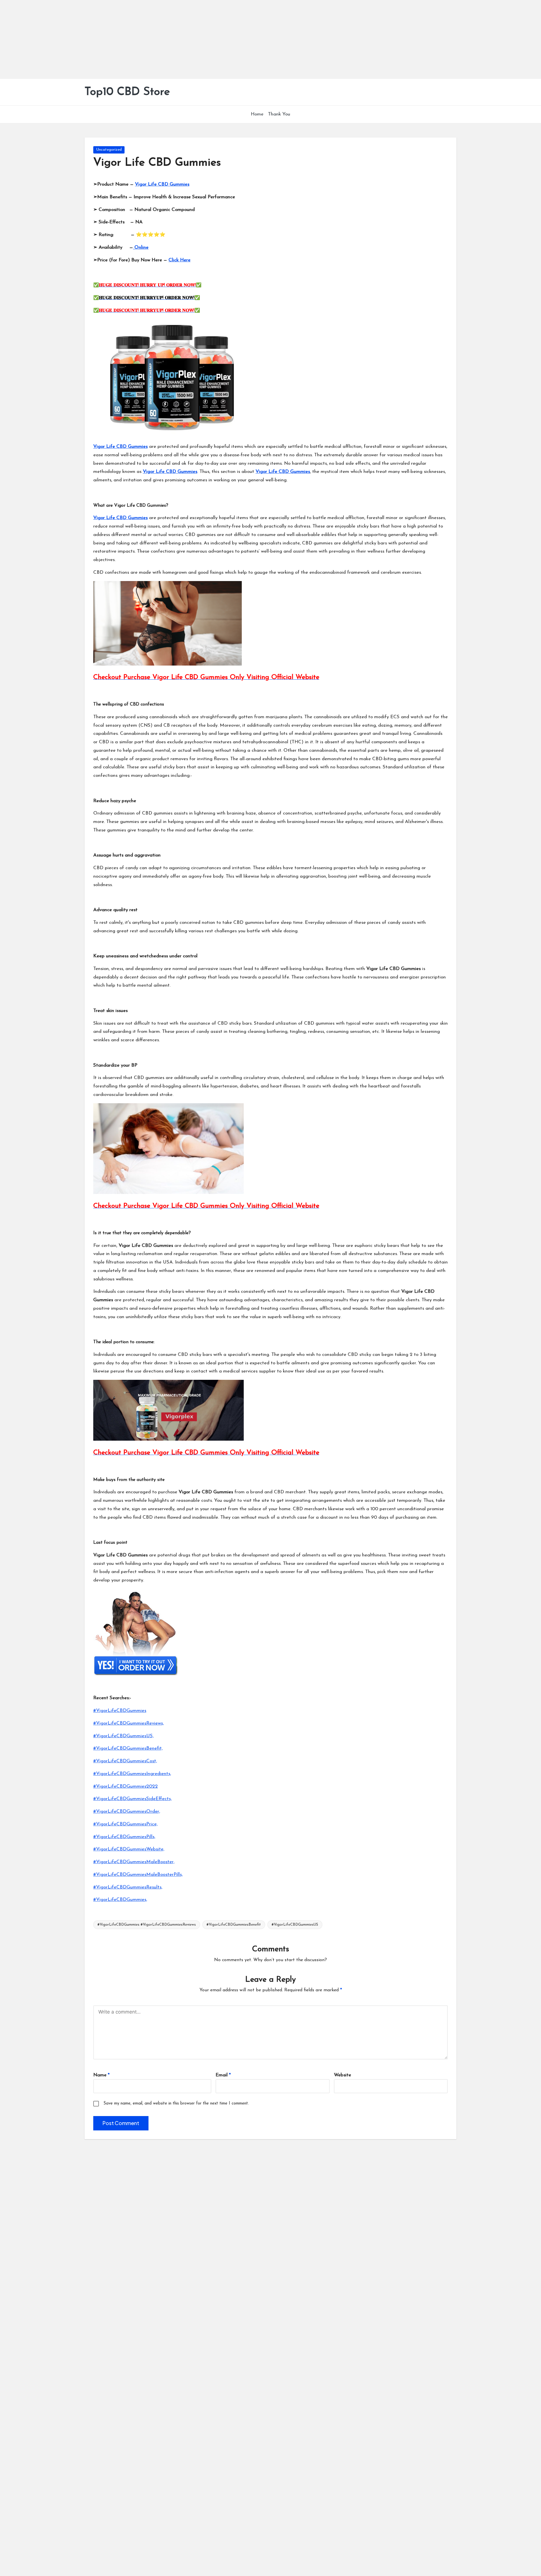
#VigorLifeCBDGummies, (120, 1900)
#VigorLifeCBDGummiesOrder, (127, 1811)
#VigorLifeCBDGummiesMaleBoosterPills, (138, 1875)
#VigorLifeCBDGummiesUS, (123, 1736)
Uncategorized (109, 150)
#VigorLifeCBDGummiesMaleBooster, (134, 1862)
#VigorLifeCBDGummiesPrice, (125, 1824)
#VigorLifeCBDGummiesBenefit (234, 1925)
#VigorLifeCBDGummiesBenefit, (128, 1748)
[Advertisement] (169, 39)
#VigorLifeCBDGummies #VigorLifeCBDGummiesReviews (147, 1925)
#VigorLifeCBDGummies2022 (126, 1786)
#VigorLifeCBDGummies (120, 1711)
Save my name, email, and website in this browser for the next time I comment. (176, 2104)
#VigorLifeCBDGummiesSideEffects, (132, 1799)
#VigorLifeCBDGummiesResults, (128, 1887)
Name (101, 2075)
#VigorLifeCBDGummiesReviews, (128, 1723)
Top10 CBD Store (127, 92)
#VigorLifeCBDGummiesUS (295, 1925)
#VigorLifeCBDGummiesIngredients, (132, 1774)
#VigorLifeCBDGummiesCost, (125, 1761)
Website (342, 2075)
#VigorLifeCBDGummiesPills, (124, 1837)
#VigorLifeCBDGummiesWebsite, (129, 1849)
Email (223, 2075)
